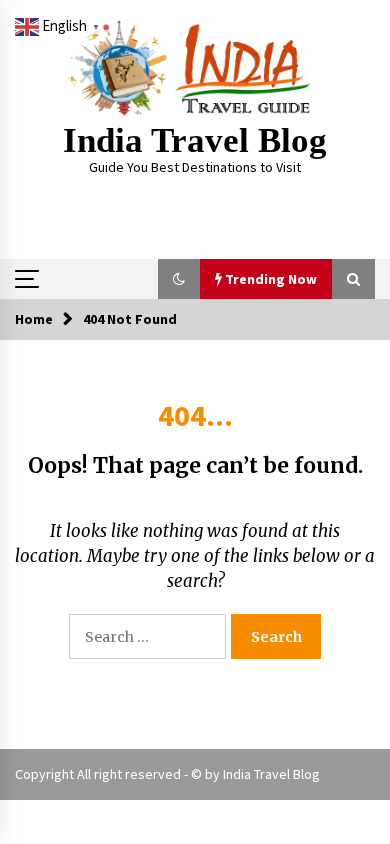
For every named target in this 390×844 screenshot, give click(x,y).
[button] (179, 279)
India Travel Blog (195, 140)
